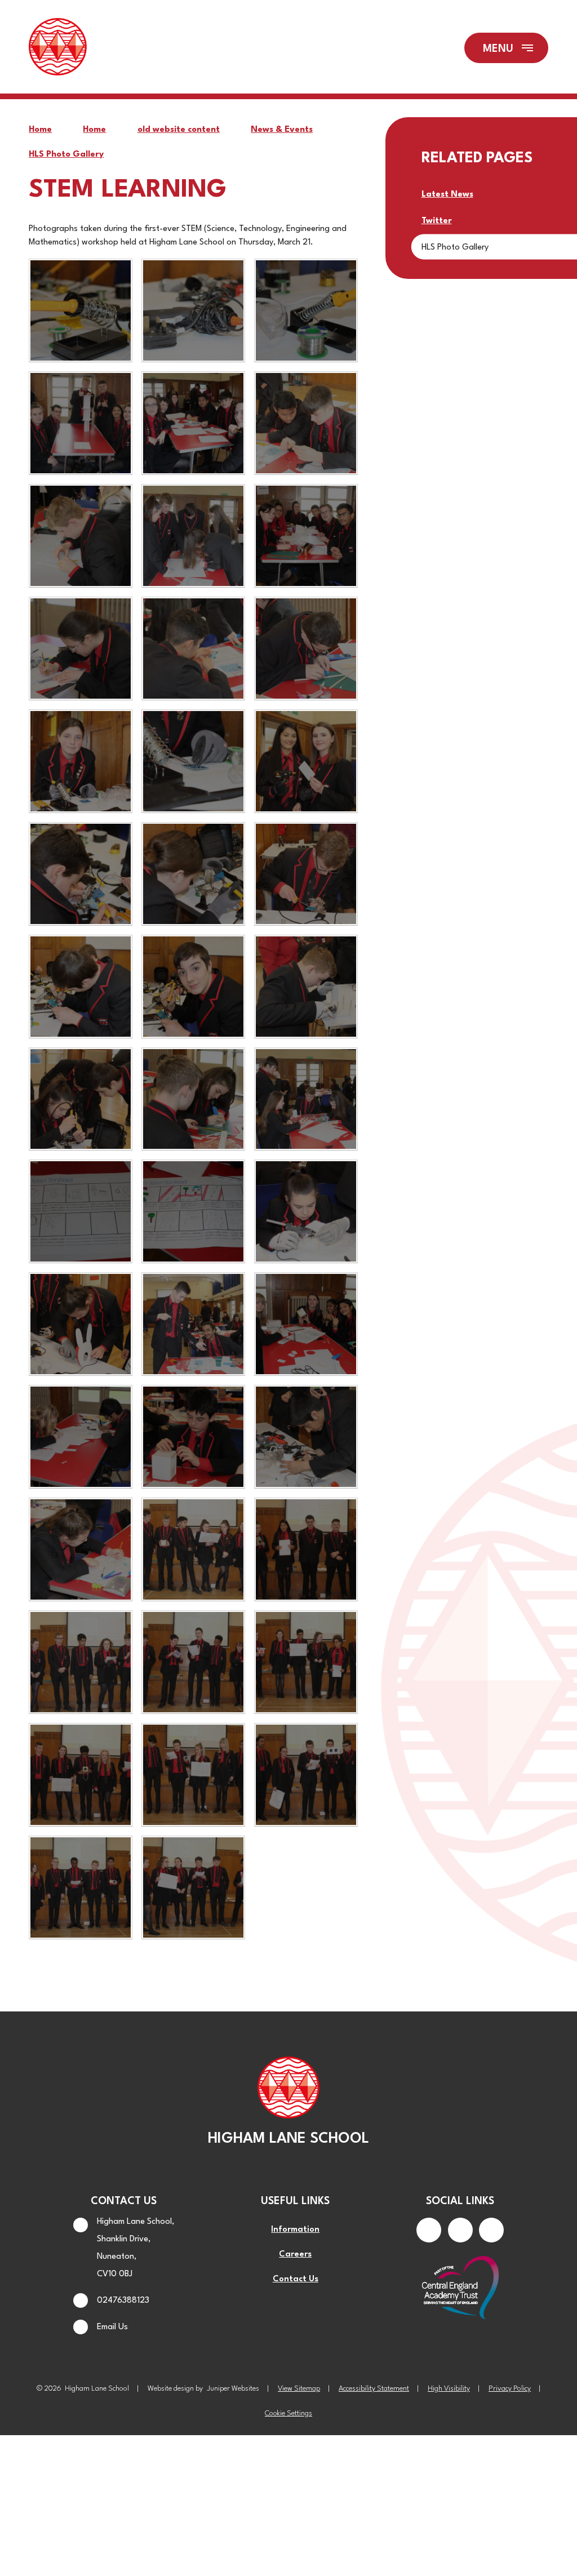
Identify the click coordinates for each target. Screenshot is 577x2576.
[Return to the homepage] (57, 48)
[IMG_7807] (81, 1662)
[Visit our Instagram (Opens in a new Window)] (460, 2230)
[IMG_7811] (193, 1662)
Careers (295, 2255)
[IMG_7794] (81, 1324)
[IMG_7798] (81, 1437)
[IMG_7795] (193, 1324)
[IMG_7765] (81, 649)
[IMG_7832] (193, 1887)
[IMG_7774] (306, 761)
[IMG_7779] (193, 874)
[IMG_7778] (81, 874)
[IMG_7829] (81, 1887)
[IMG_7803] (193, 1549)
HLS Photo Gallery (66, 155)
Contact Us (296, 2279)
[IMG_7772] (193, 761)
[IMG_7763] (306, 536)
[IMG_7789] (193, 1099)
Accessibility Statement (374, 2389)
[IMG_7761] (193, 536)
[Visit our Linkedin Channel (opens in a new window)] (491, 2230)
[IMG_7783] (193, 987)
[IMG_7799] (193, 1437)
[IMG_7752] (193, 310)
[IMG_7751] (81, 310)
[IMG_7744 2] (81, 423)
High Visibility (449, 2389)
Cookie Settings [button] (288, 2413)
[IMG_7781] (81, 987)
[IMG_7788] (81, 1099)
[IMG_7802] (81, 1549)
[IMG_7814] (306, 1662)
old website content (179, 130)
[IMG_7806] (306, 1549)
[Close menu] (506, 48)
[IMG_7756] (193, 423)
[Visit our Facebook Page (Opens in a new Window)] (429, 2230)
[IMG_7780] (306, 874)
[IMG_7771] (81, 761)
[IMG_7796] (306, 1324)
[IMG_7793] (306, 1211)
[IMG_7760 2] (81, 536)
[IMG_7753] (306, 310)
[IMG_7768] (306, 649)
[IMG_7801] (306, 1437)
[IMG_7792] (193, 1211)
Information (295, 2230)
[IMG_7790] (306, 1099)
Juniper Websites (233, 2389)
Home (40, 130)
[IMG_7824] (193, 1775)
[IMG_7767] (193, 649)
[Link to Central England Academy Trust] (460, 2289)
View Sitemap (299, 2389)
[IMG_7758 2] (306, 423)
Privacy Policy (510, 2389)
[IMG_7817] (81, 1775)
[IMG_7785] (306, 987)
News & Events (282, 130)
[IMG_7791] (81, 1211)
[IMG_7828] (306, 1775)
